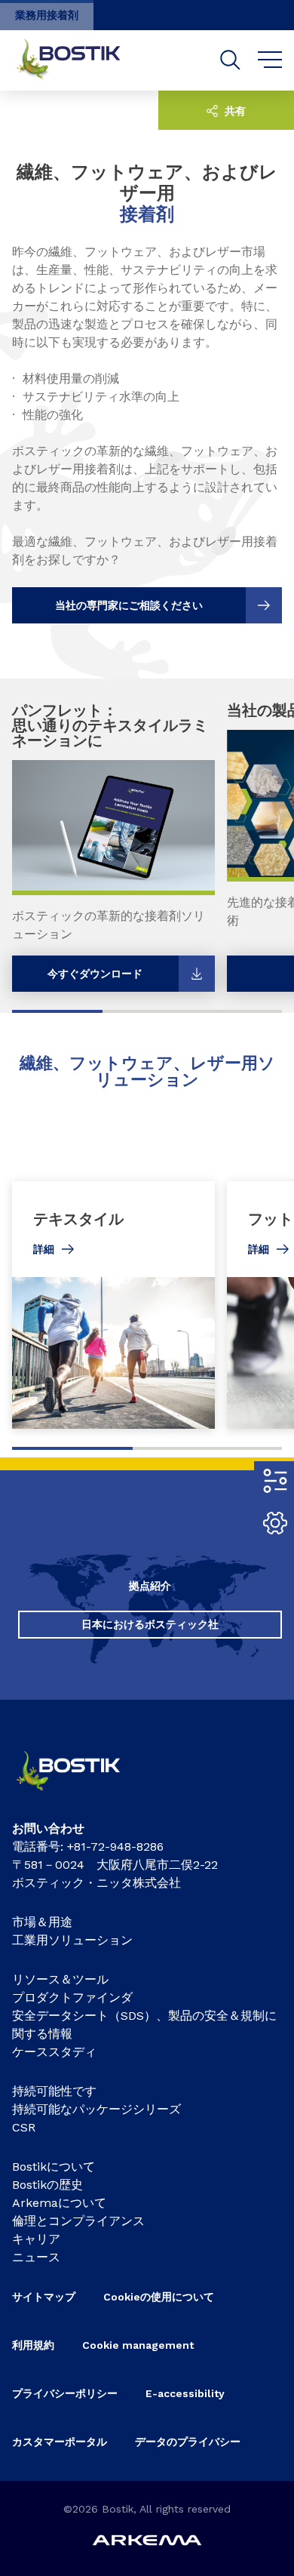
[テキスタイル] (113, 1305)
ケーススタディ (54, 2052)
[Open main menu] (270, 60)
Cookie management (138, 2345)
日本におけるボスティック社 (150, 1624)
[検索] (230, 60)
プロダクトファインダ (72, 1997)
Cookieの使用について (159, 2297)
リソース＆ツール (60, 1979)
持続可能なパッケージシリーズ (96, 2109)
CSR (24, 2127)
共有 (234, 111)
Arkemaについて (59, 2203)
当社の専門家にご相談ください (129, 605)
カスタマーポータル (60, 2442)
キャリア (36, 2239)
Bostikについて (54, 2167)
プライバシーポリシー (65, 2393)
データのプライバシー (188, 2442)
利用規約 (33, 2345)
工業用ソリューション (72, 1940)
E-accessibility (185, 2393)
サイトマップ (44, 2297)
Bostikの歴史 (47, 2185)
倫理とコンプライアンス (78, 2221)
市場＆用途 (42, 1922)
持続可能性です (54, 2091)
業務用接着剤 (47, 15)
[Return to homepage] (80, 60)
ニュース (36, 2257)
